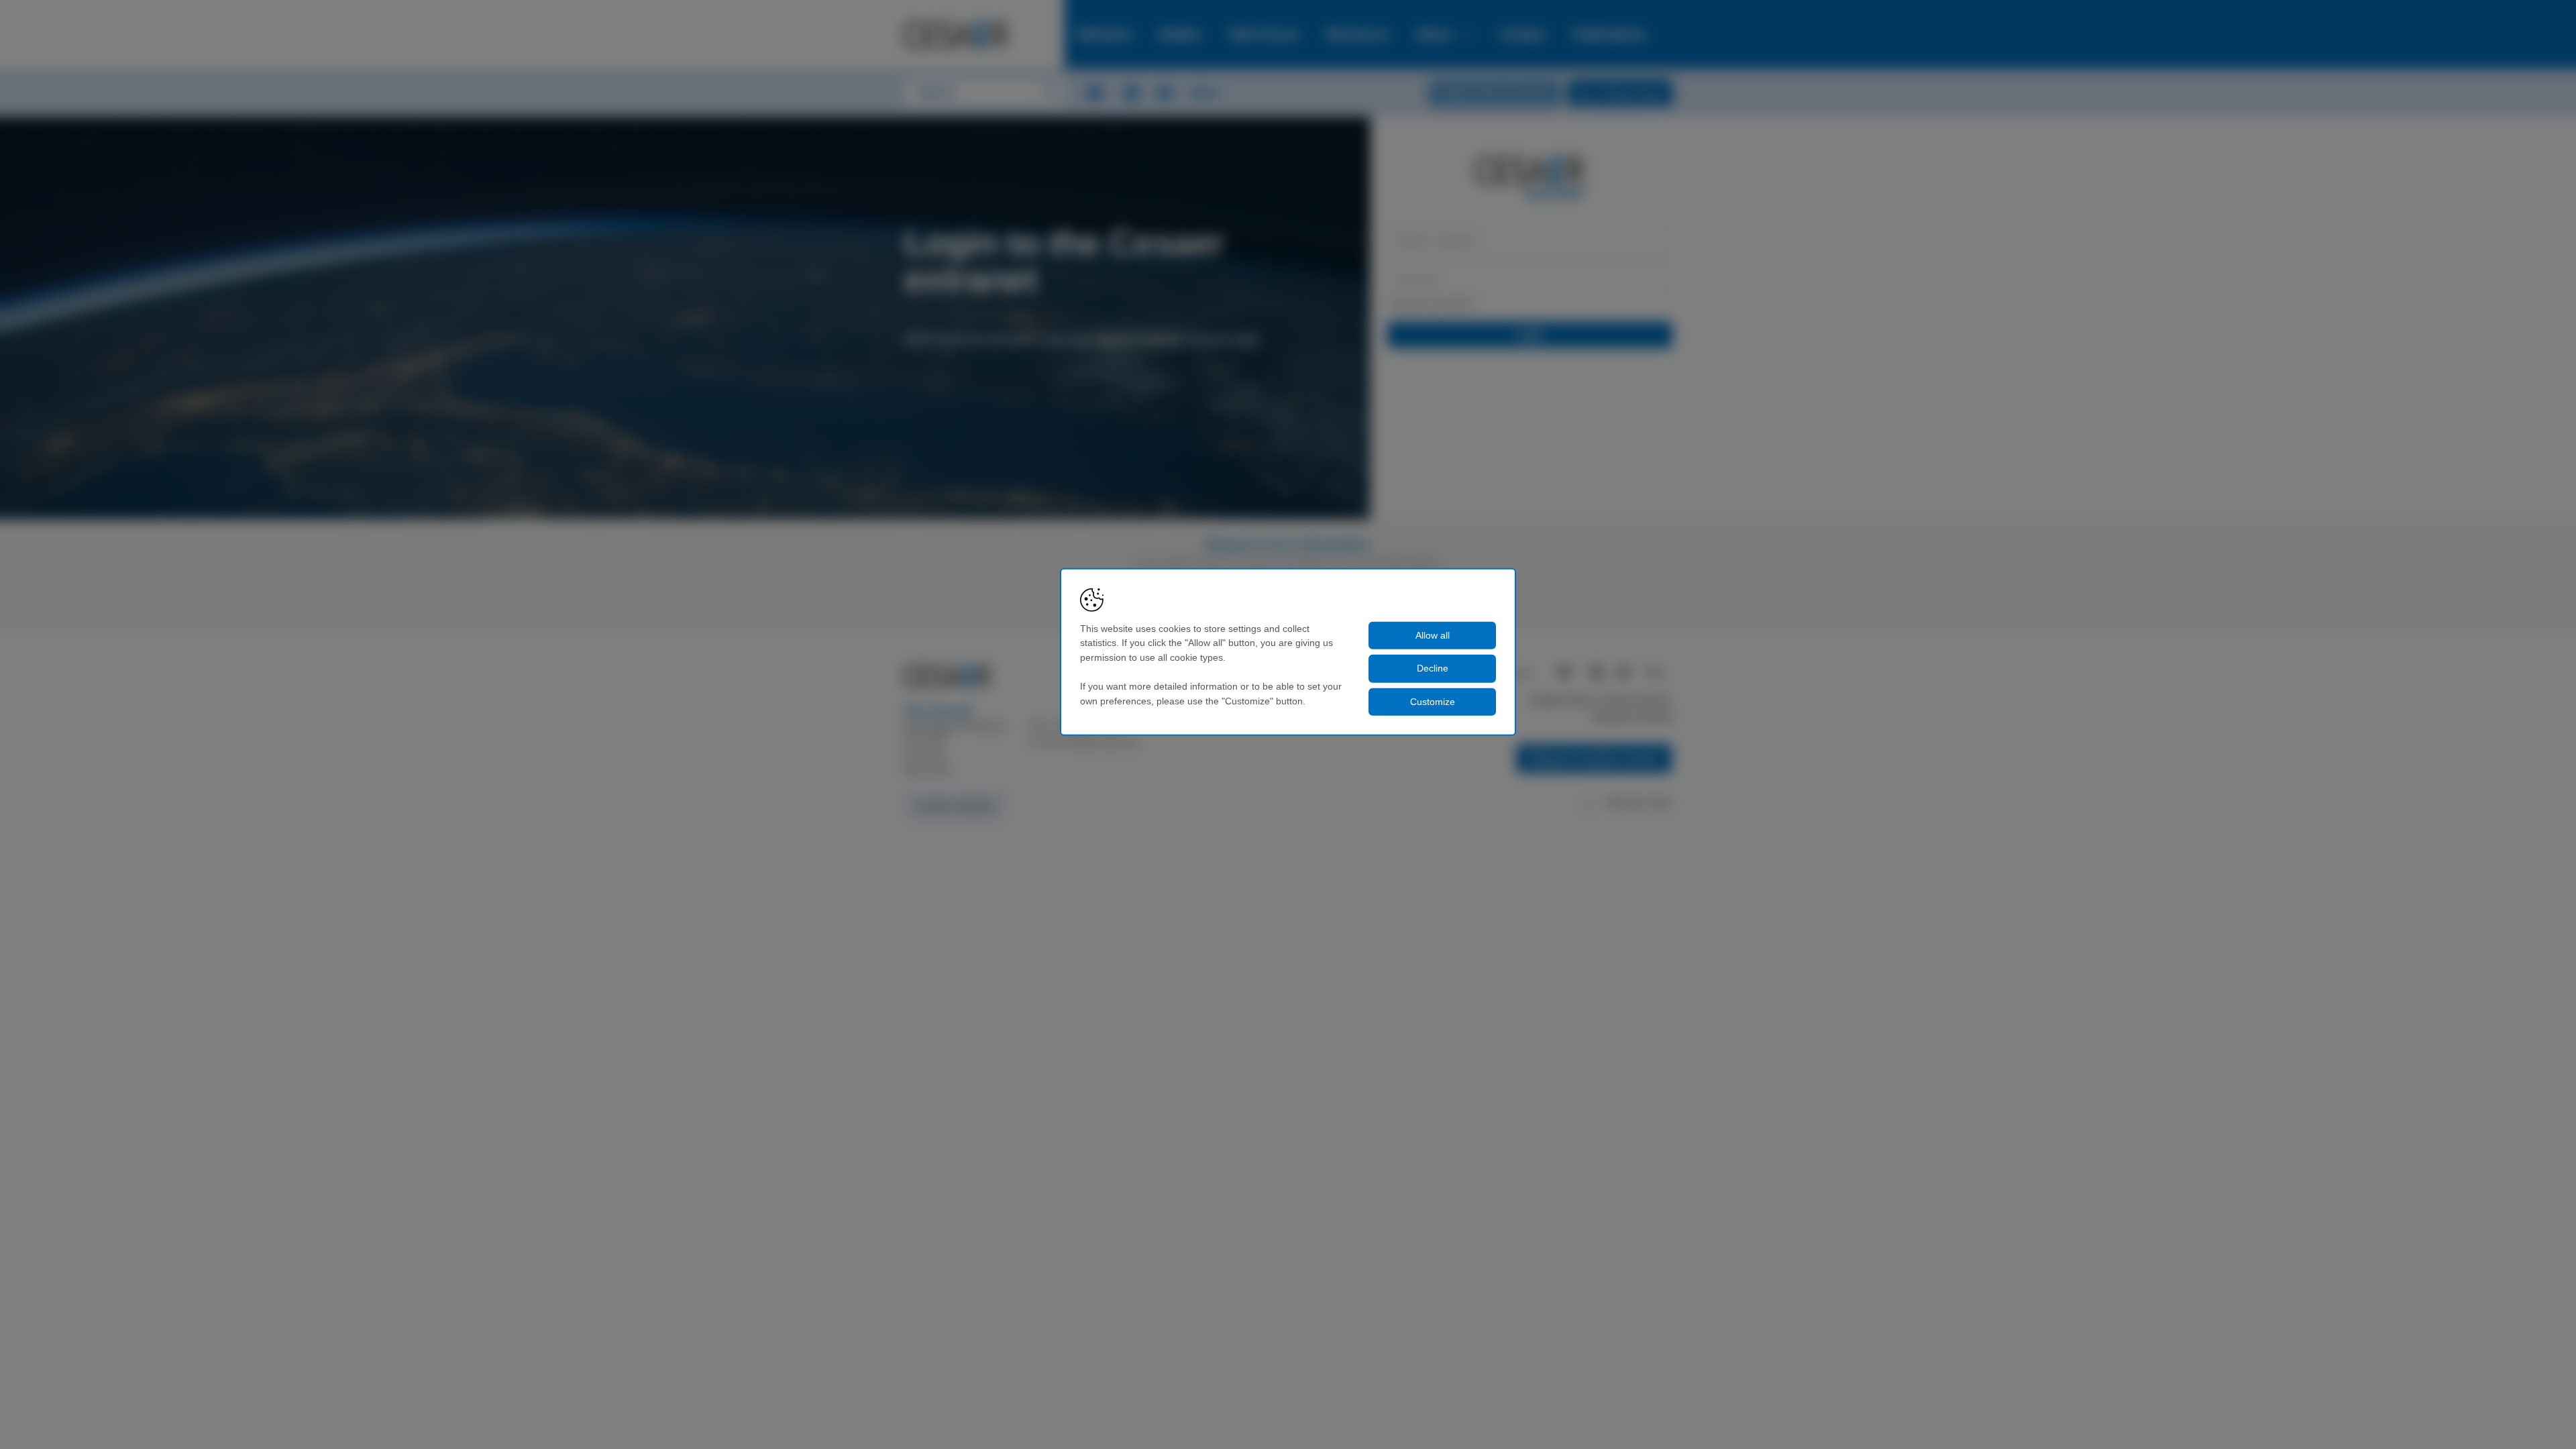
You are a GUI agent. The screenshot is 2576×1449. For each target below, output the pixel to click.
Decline (1433, 668)
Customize (1433, 702)
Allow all (1433, 635)
